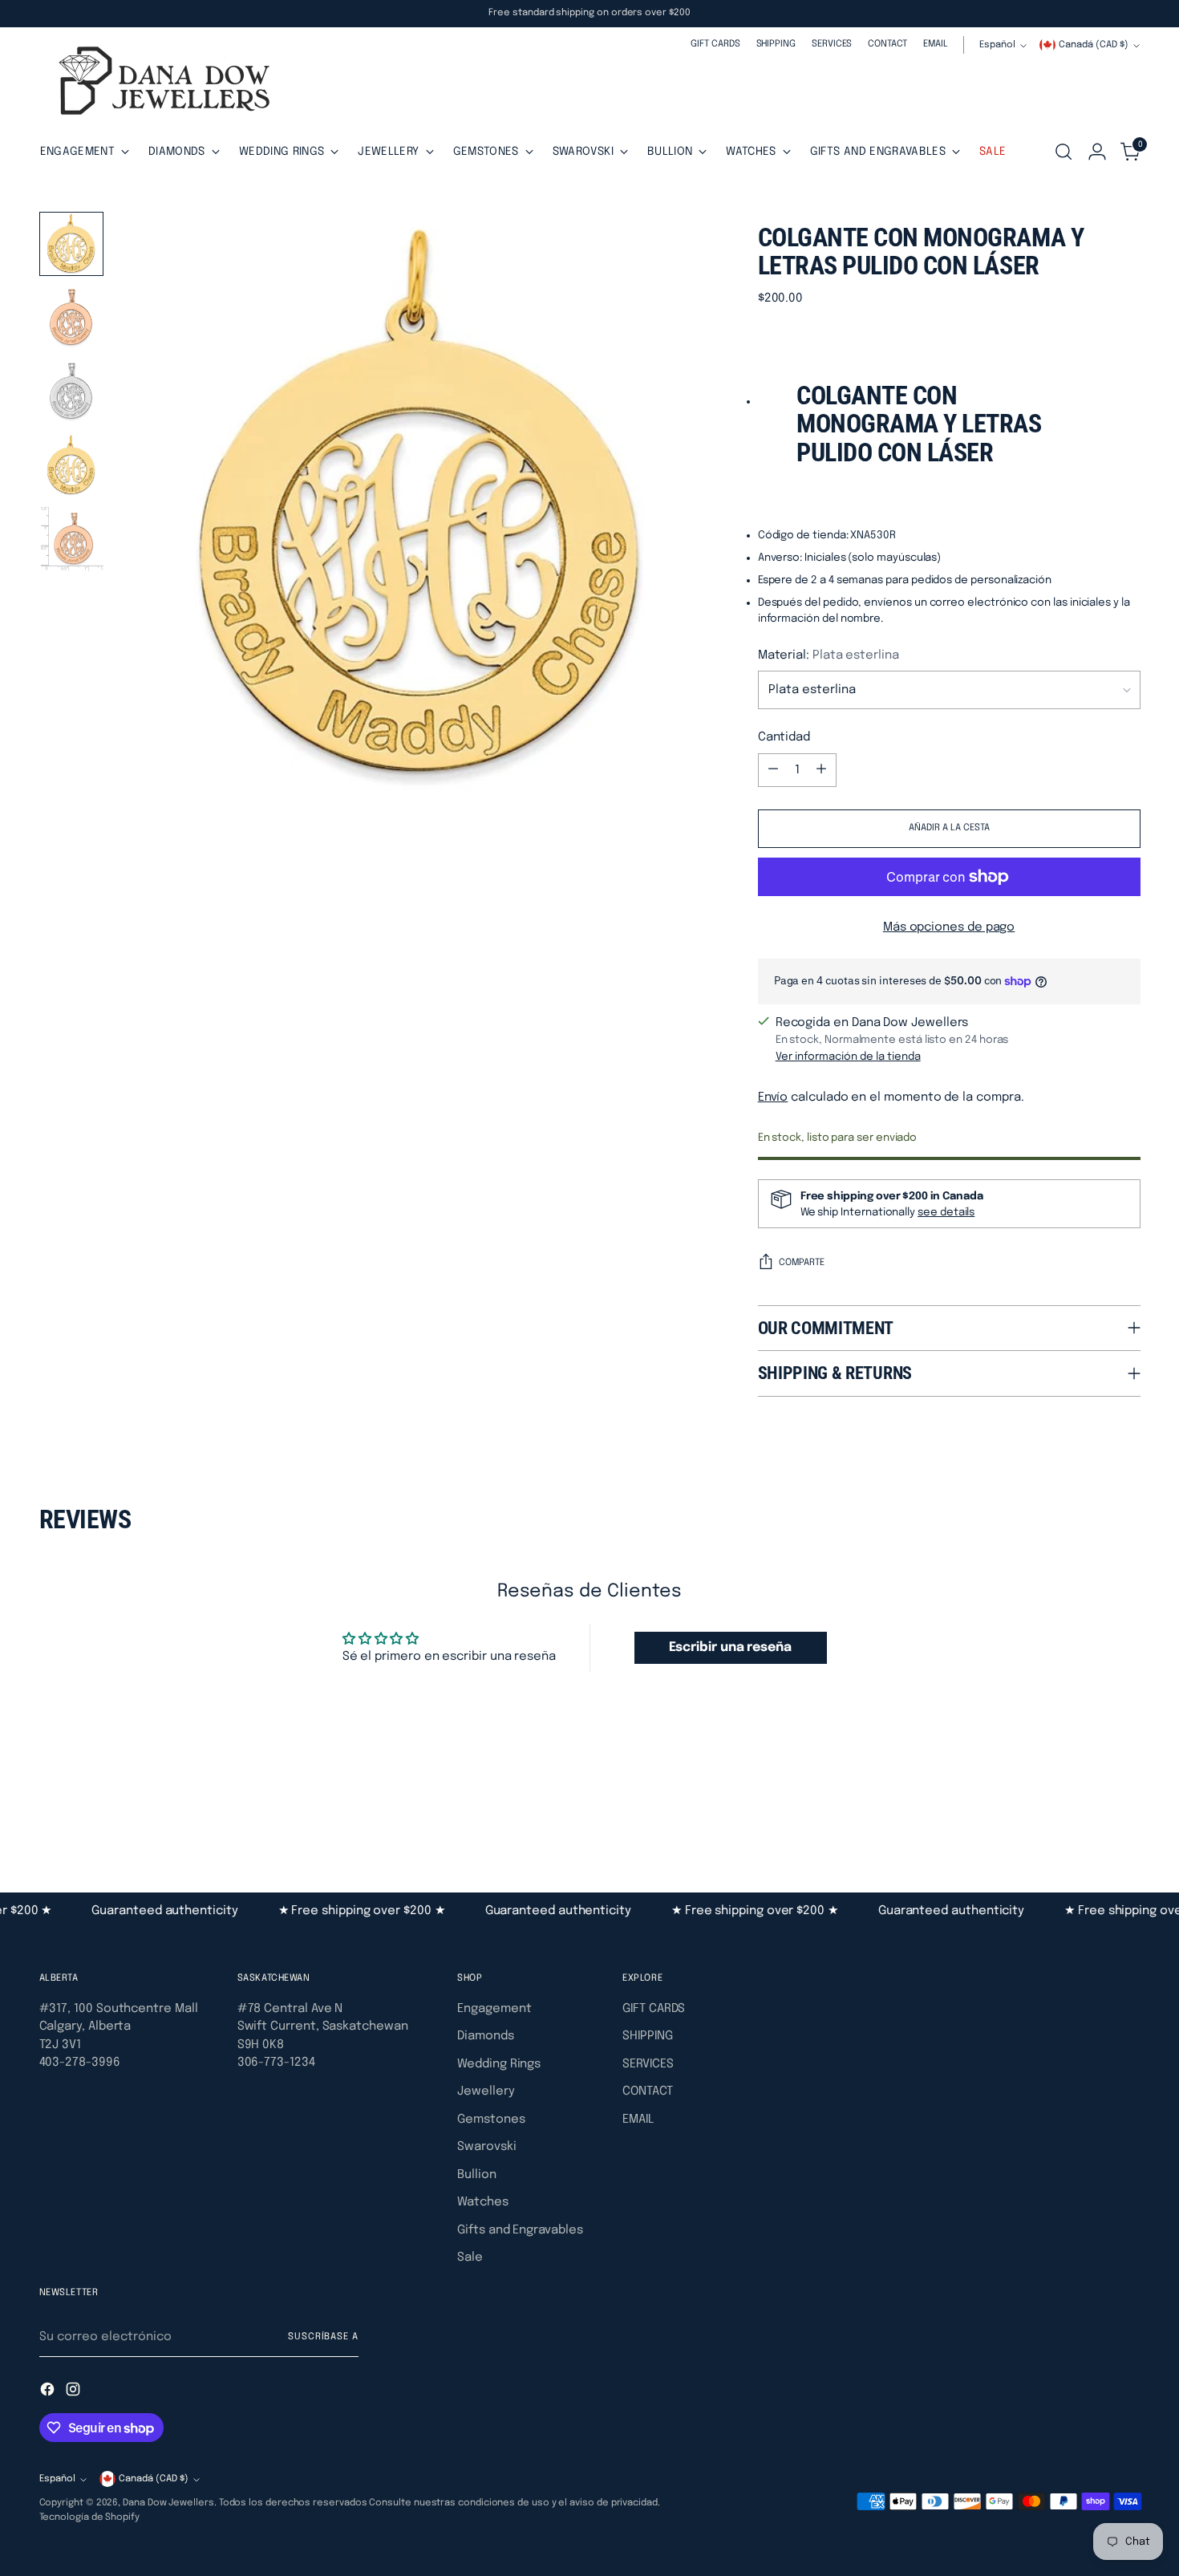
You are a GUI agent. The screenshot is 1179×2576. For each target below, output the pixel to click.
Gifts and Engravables (520, 2230)
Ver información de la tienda (848, 1057)
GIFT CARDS (654, 2009)
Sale (470, 2258)
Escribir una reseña (730, 1647)
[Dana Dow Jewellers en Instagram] (75, 2392)
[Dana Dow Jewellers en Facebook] (49, 2392)
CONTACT (647, 2091)
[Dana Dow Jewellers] (160, 84)
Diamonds (485, 2036)
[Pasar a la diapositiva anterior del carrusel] (1090, 1806)
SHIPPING (647, 2036)
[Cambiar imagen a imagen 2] (71, 318)
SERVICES (648, 2064)
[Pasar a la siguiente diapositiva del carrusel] (1127, 1805)
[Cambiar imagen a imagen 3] (71, 391)
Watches (482, 2202)
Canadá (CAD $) (1094, 45)
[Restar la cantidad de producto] (773, 770)
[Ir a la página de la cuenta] (1097, 152)
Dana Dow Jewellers (168, 2503)
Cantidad (784, 737)
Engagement (494, 2009)
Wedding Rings (499, 2064)
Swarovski (486, 2147)
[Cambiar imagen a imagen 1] (71, 244)
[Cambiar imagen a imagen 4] (71, 465)
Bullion (476, 2175)
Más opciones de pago (949, 927)
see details (946, 1212)
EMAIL (638, 2120)
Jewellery (486, 2091)
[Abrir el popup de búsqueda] (1064, 152)
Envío (773, 1097)
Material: (829, 655)
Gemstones (491, 2120)
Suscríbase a (323, 2337)
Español (997, 45)
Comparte (802, 1263)
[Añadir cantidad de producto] (821, 770)
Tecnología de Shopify (89, 2517)
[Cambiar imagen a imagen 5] (71, 539)
